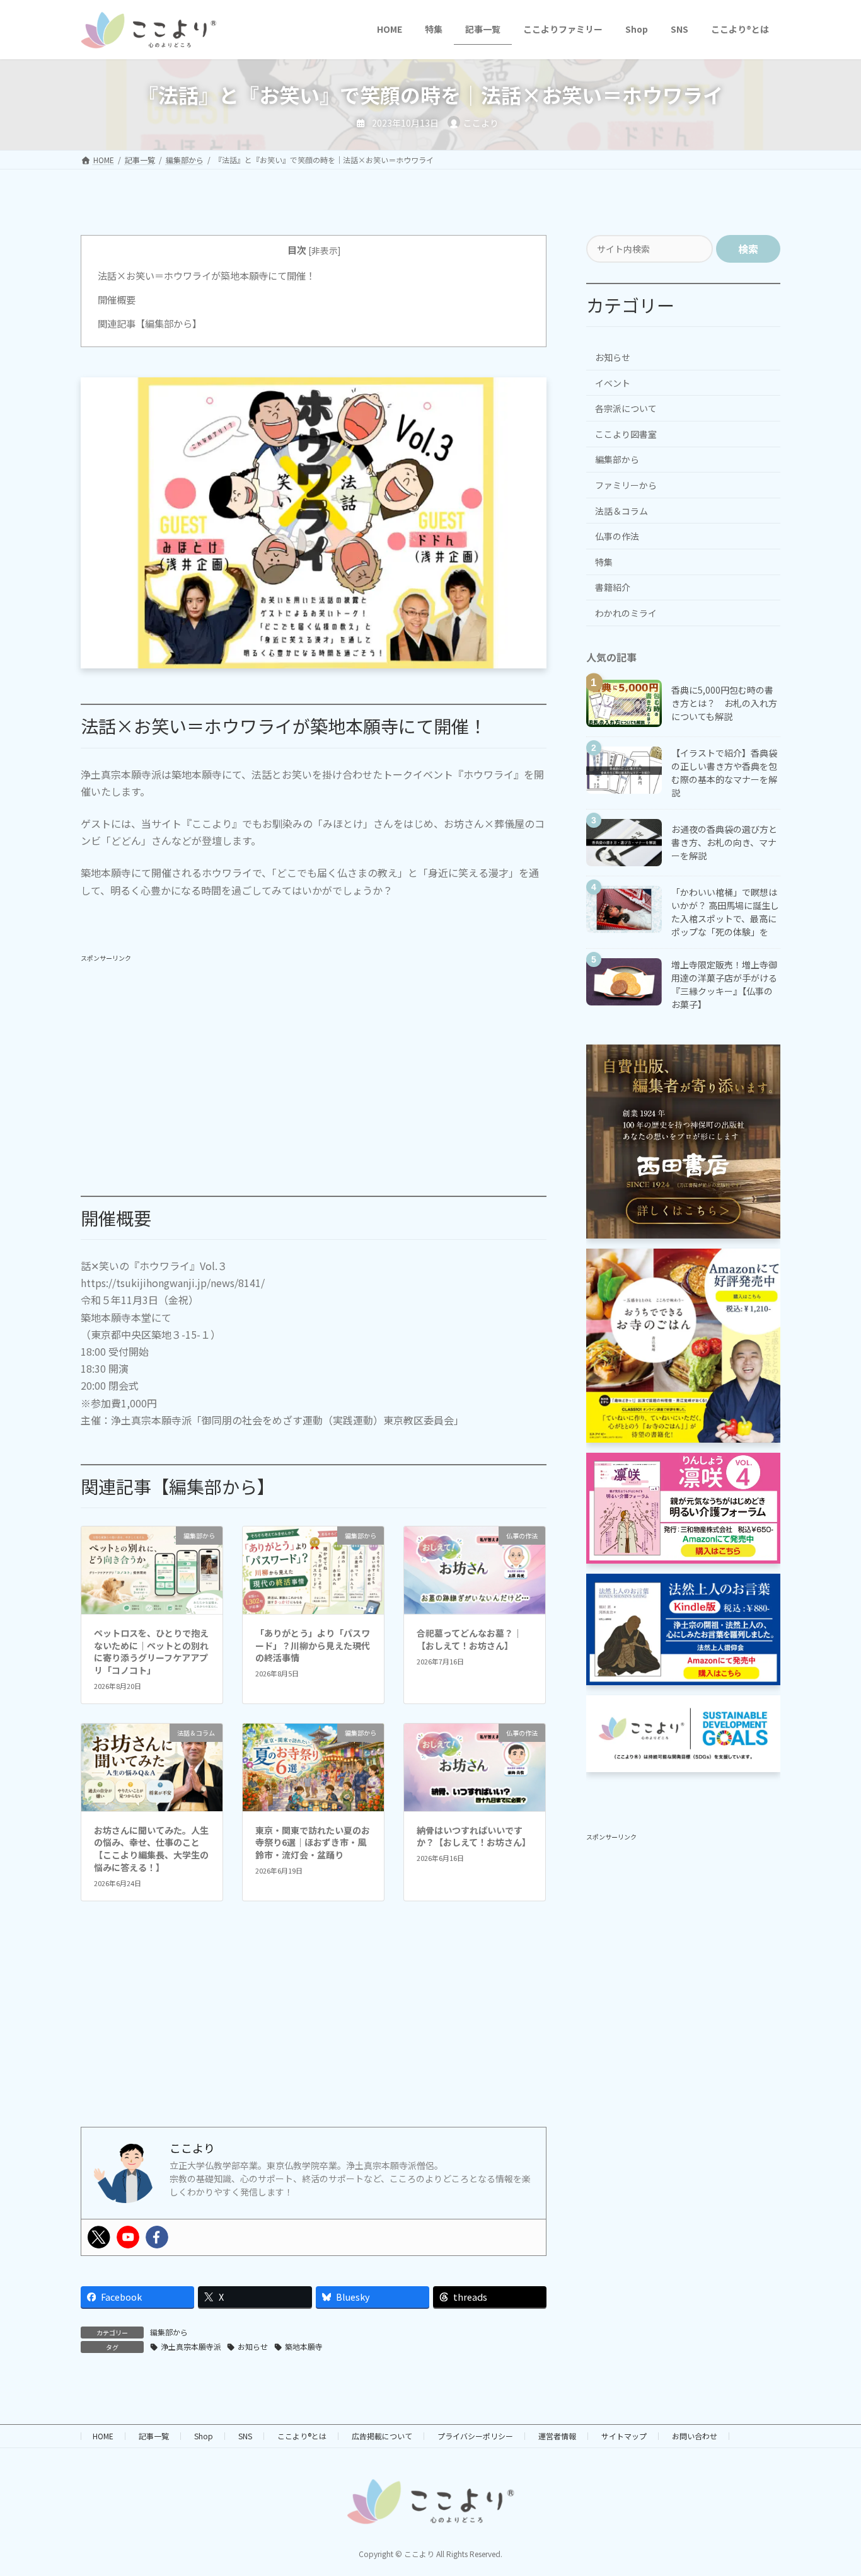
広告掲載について (382, 2436)
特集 (604, 561)
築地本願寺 (304, 2346)
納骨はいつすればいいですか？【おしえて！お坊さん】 (474, 1836)
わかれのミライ (626, 613)
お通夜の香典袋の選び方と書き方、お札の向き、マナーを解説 (724, 842)
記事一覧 (154, 2436)
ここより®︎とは (302, 2436)
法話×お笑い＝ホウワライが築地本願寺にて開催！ (206, 275)
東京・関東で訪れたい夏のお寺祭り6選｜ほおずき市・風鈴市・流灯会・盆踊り (313, 1842)
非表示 (325, 250)
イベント (613, 382)
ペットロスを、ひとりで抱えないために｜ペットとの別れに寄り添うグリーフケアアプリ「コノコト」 (151, 1652)
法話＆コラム (621, 510)
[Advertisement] (314, 1055)
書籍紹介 (613, 587)
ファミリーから (626, 485)
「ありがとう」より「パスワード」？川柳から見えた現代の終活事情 (313, 1645)
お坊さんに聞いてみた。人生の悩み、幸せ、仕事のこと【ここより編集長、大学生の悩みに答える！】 (151, 1849)
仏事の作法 (617, 536)
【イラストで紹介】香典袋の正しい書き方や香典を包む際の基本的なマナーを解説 (724, 772)
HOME (103, 2436)
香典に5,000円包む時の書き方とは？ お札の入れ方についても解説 (724, 702)
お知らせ (253, 2346)
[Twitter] (99, 2237)
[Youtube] (128, 2237)
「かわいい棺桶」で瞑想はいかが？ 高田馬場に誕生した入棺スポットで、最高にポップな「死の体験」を (725, 911)
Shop (204, 2436)
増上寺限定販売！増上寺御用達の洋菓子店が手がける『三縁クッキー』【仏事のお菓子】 (724, 984)
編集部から (169, 2332)
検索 (748, 249)
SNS (245, 2436)
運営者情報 (557, 2436)
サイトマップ (624, 2436)
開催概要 (117, 299)
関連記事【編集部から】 (150, 323)
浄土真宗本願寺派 (191, 2346)
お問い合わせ (695, 2436)
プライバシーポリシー (475, 2436)
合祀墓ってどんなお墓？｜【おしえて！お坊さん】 (469, 1639)
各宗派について (626, 408)
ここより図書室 (626, 433)
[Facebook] (157, 2237)
